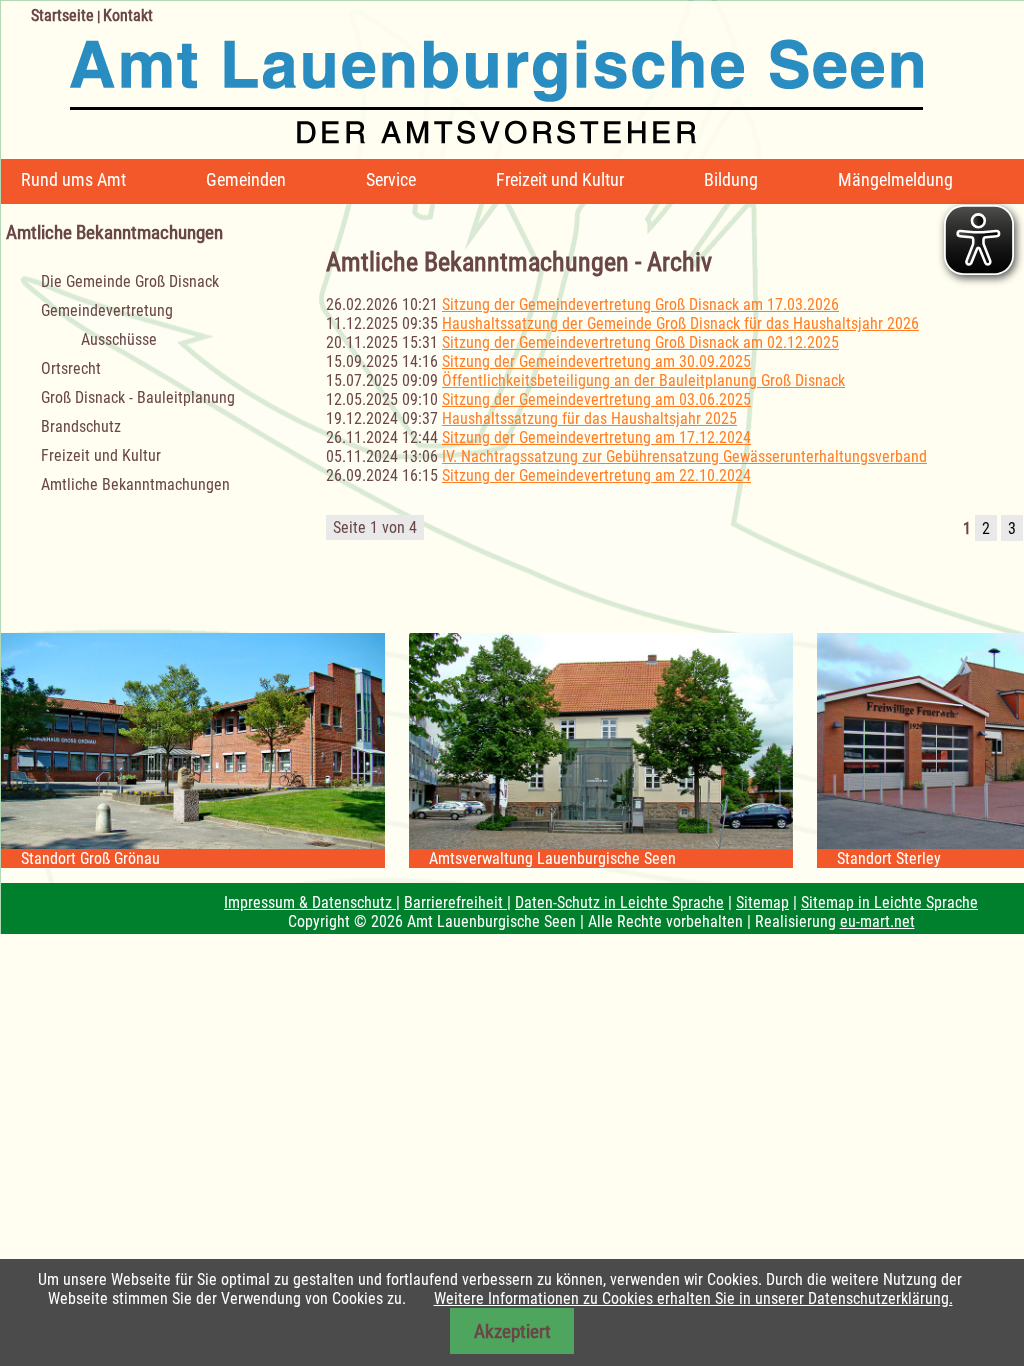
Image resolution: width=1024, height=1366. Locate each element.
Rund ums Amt (73, 179)
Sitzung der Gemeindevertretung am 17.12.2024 (596, 437)
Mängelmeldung (895, 179)
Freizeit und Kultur (560, 179)
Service (391, 179)
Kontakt (128, 15)
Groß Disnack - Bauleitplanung (138, 397)
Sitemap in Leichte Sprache (889, 902)
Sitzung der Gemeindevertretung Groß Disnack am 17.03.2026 (640, 304)
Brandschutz (81, 426)
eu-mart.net (877, 921)
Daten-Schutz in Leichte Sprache (619, 902)
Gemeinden (246, 179)
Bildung (731, 179)
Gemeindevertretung (107, 310)
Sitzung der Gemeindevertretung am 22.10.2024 (596, 475)
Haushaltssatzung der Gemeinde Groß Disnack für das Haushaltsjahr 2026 (680, 323)
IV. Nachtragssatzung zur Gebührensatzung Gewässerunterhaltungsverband (684, 456)
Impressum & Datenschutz (310, 902)
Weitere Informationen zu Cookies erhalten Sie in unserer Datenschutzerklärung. (693, 1298)
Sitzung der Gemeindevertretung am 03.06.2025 (596, 399)
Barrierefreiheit (455, 902)
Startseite (62, 15)
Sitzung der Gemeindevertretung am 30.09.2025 (596, 361)
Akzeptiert (512, 1331)
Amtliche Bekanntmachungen (135, 484)
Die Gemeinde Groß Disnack (130, 281)
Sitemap (762, 902)
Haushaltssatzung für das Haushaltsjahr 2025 (589, 418)
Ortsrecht (71, 368)
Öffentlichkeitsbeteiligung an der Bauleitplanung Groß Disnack (643, 380)
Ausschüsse (119, 339)
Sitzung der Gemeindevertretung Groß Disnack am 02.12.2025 (640, 342)
